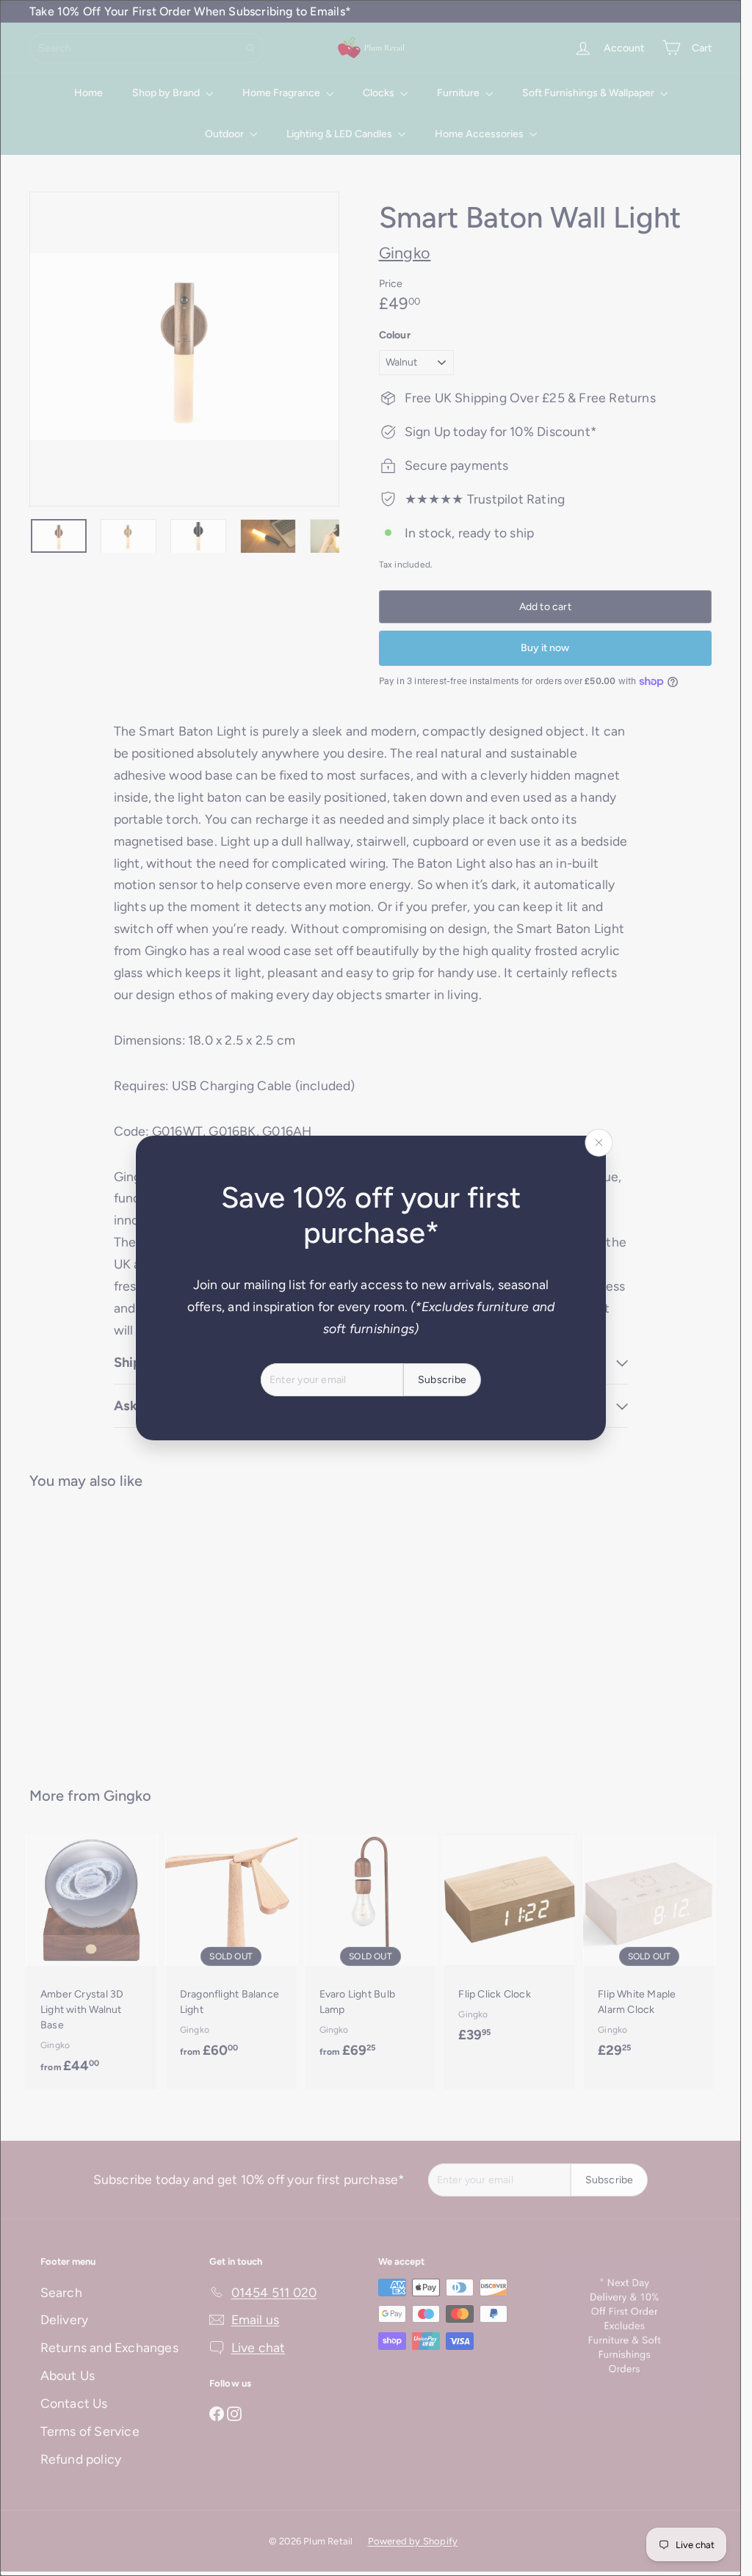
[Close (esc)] (599, 1143)
